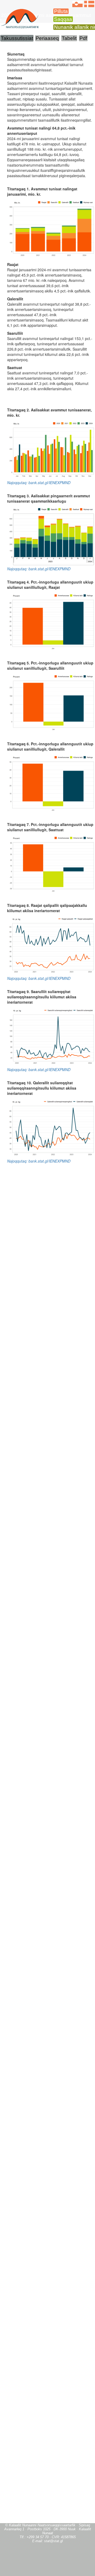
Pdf (83, 38)
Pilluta (61, 11)
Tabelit (69, 38)
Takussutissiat (17, 38)
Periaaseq (47, 38)
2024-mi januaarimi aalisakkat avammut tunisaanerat (46, 18)
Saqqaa (63, 19)
